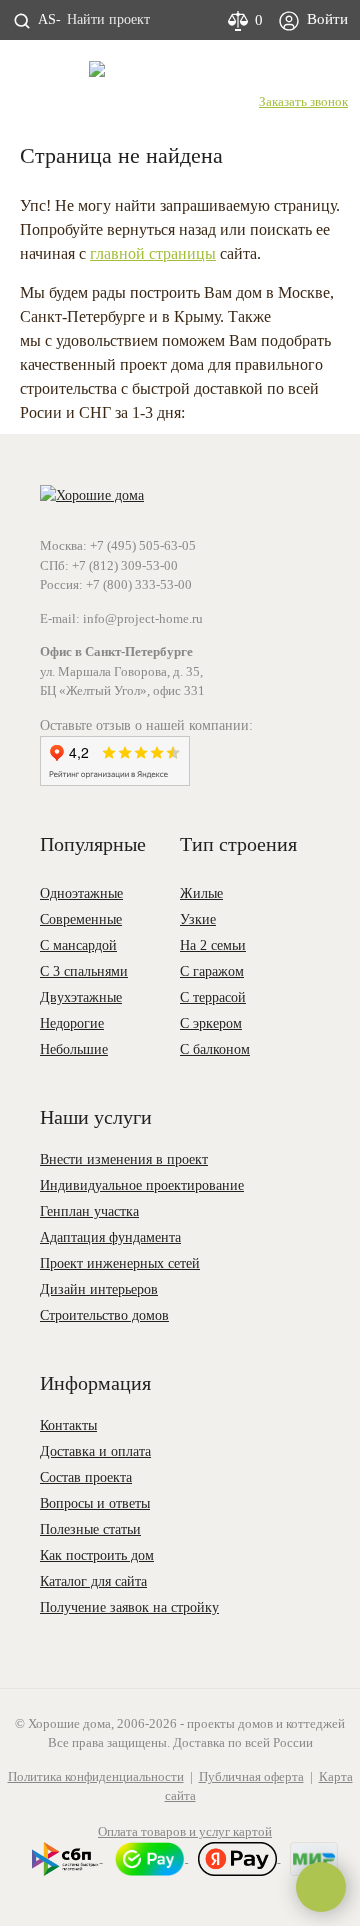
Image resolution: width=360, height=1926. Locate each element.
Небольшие (74, 1049)
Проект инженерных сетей (120, 1263)
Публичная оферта (251, 1776)
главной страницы (153, 253)
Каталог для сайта (93, 1581)
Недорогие (72, 1023)
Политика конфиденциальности (96, 1776)
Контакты (68, 1425)
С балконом (215, 1049)
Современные (81, 919)
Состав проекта (86, 1477)
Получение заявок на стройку (129, 1607)
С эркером (211, 1023)
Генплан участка (89, 1211)
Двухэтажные (81, 997)
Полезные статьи (90, 1529)
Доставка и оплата (95, 1451)
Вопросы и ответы (95, 1503)
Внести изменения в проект (124, 1159)
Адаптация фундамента (110, 1237)
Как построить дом (97, 1555)
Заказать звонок (303, 101)
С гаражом (212, 971)
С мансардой (78, 945)
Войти (325, 19)
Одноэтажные (81, 893)
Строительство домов (104, 1315)
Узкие (198, 919)
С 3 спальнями (84, 971)
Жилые (201, 893)
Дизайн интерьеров (99, 1289)
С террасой (213, 997)
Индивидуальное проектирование (142, 1185)
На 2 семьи (213, 945)
